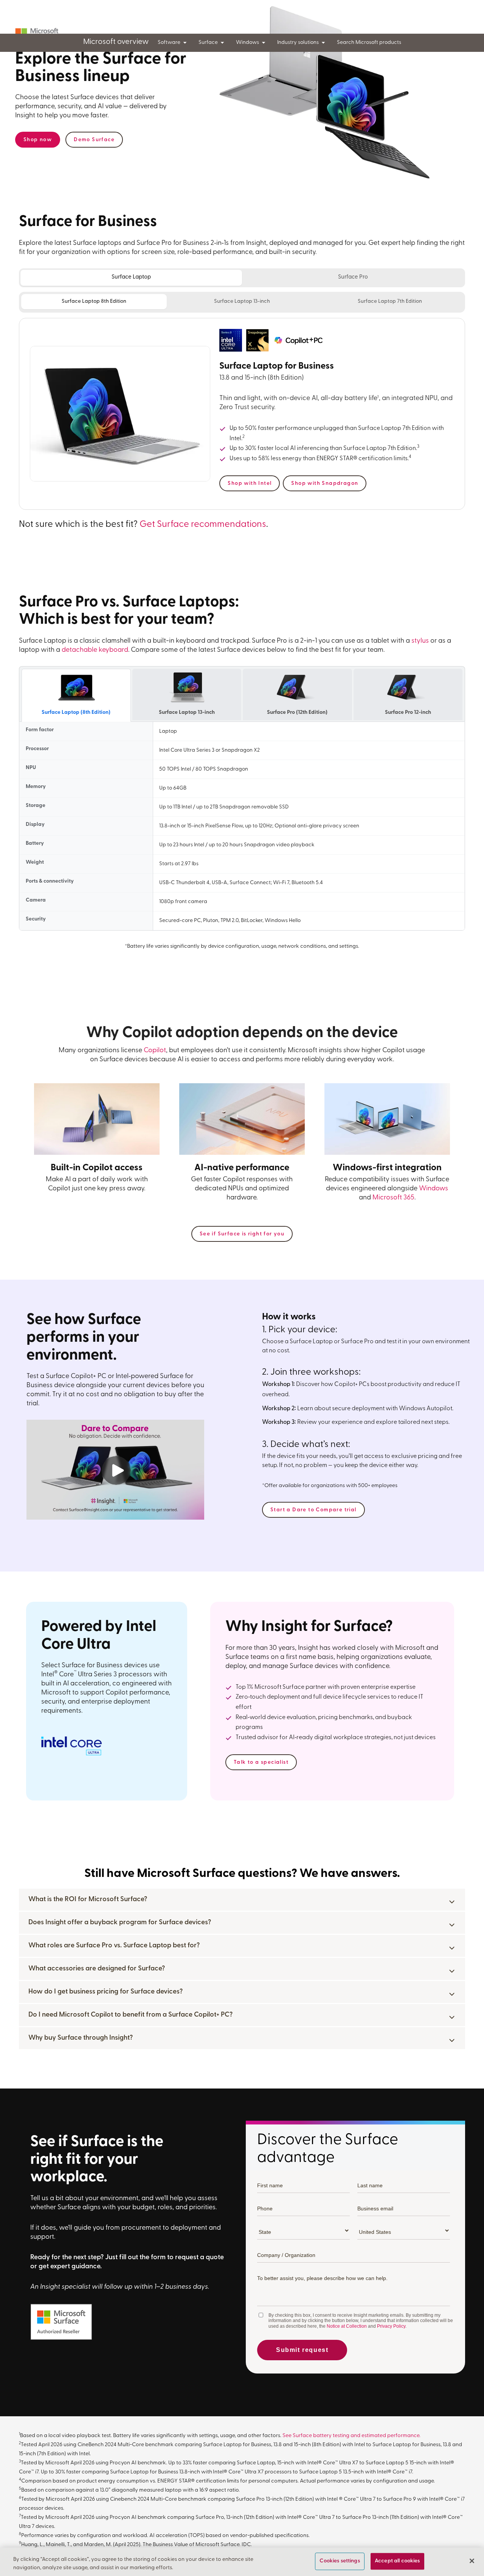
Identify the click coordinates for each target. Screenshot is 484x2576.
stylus (420, 641)
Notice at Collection (347, 2326)
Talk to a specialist (261, 1762)
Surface (208, 43)
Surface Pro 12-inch (408, 713)
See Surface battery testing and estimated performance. (351, 2436)
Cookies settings (340, 2561)
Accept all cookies (397, 2561)
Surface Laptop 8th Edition (94, 301)
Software (169, 43)
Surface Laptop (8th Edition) (76, 713)
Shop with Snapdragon (325, 484)
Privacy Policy (391, 2326)
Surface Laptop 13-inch (242, 301)
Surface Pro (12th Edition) (297, 713)
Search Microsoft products (369, 43)
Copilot (155, 1051)
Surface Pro (353, 277)
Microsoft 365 (393, 1198)
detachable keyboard (95, 650)
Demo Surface (94, 140)
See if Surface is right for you (242, 1234)
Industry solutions (298, 43)
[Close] (472, 2561)
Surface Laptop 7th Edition (390, 301)
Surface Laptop (131, 277)
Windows (247, 43)
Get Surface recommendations (203, 525)
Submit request (302, 2350)
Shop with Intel (250, 484)
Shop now (38, 140)
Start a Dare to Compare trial (313, 1510)
